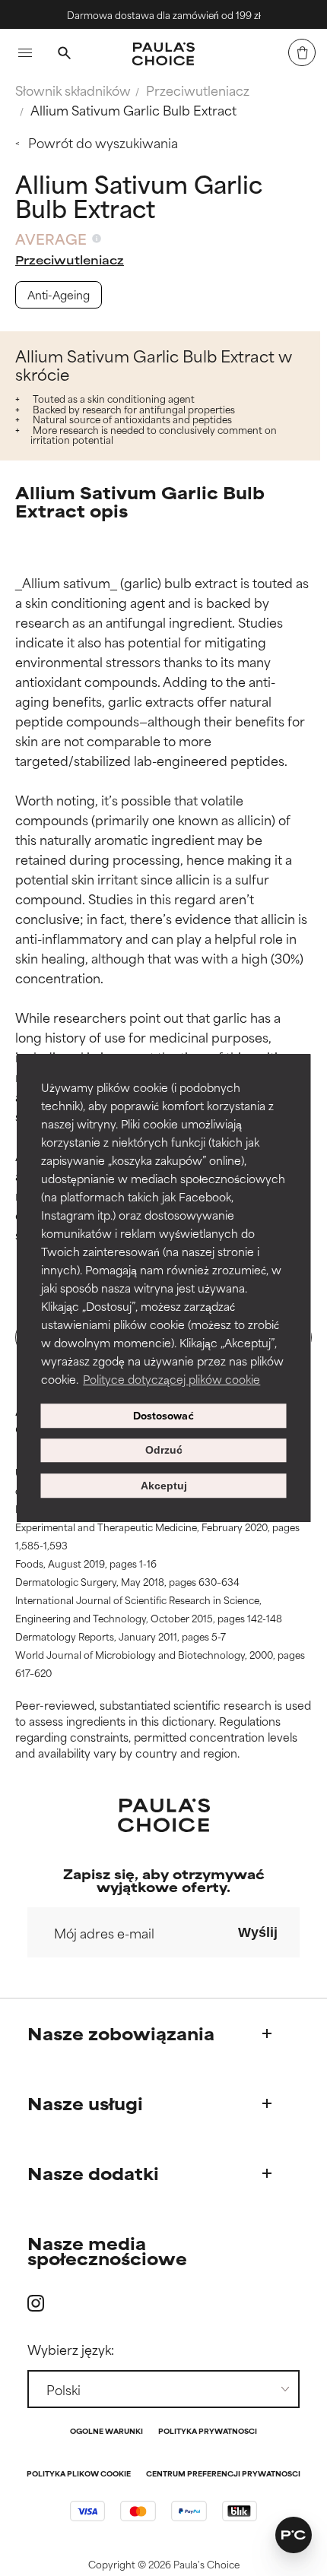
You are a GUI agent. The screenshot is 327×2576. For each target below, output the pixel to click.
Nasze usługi (85, 2103)
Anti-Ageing (59, 294)
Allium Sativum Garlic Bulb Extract (133, 109)
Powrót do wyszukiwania (103, 142)
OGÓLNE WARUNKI (106, 2432)
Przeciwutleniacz (198, 90)
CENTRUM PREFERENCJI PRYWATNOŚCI (223, 2475)
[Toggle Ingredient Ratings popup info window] (97, 239)
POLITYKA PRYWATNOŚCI (208, 2432)
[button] (294, 2535)
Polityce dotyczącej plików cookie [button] (171, 1379)
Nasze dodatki (93, 2173)
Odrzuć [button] (164, 1451)
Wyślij (258, 1932)
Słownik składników (73, 90)
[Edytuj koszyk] (302, 52)
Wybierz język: (71, 2349)
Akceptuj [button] (164, 1486)
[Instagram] (36, 2303)
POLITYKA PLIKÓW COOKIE (79, 2475)
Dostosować (163, 1416)
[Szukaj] (64, 55)
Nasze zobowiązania (121, 2033)
